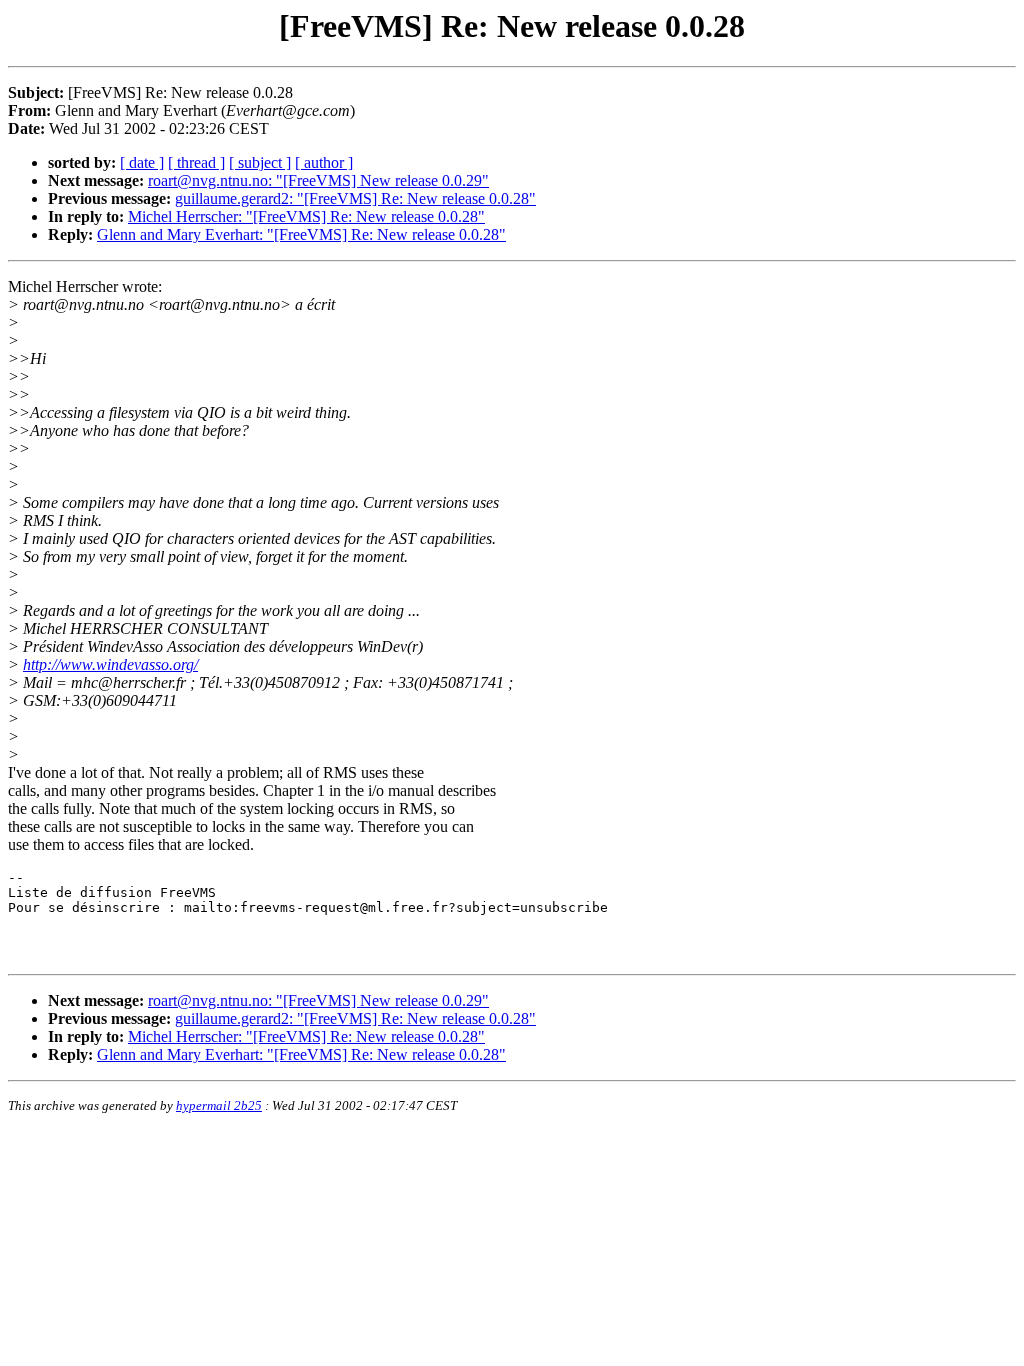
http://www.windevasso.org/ (110, 664)
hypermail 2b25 (219, 1105)
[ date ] (142, 162)
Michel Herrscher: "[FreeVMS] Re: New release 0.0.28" (306, 216)
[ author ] (324, 162)
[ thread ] (196, 162)
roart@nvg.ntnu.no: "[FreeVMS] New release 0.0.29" (318, 180)
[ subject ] (260, 162)
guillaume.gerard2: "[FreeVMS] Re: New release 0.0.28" (355, 198)
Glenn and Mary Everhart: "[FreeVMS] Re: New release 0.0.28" (301, 234)
